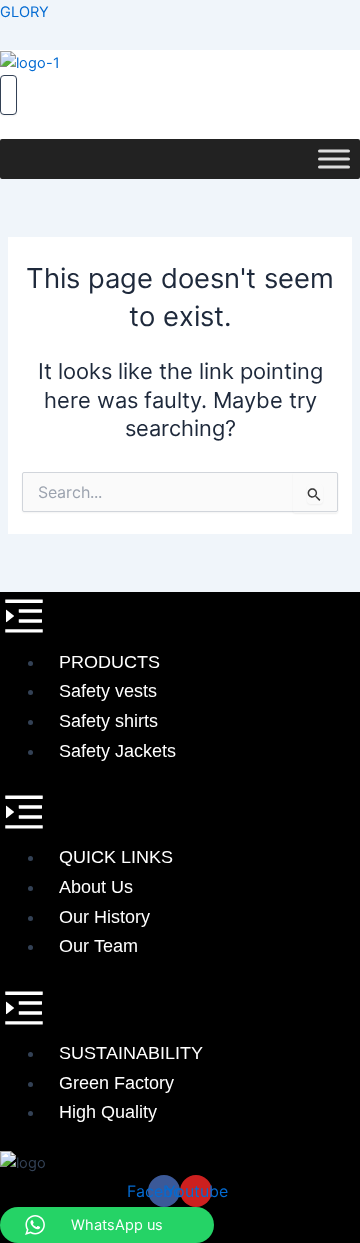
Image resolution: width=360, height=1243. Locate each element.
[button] (180, 619)
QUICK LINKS (116, 857)
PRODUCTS (109, 662)
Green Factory (116, 1083)
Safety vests (108, 691)
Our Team (98, 946)
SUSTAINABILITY (131, 1053)
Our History (104, 917)
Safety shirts (108, 721)
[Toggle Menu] (334, 158)
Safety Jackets (117, 751)
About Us (96, 887)
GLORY (24, 12)
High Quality (108, 1112)
